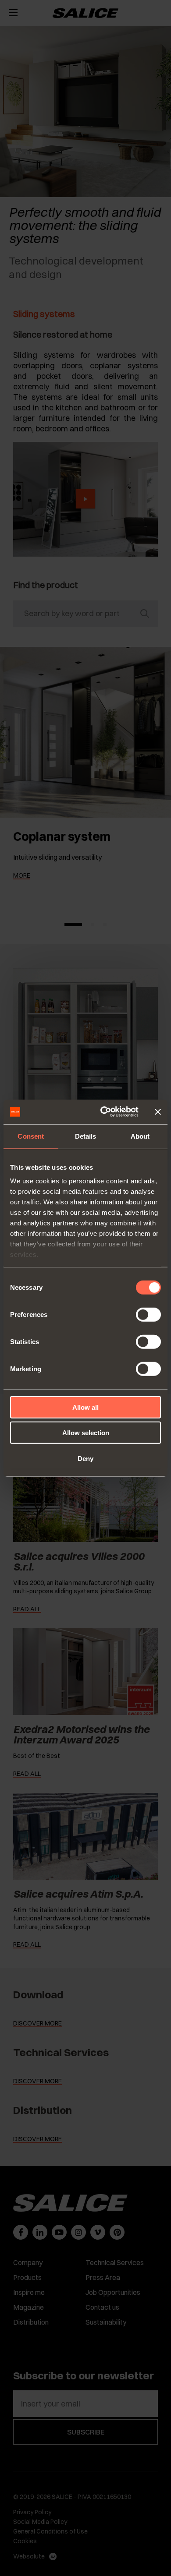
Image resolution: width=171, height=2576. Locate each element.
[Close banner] (158, 1112)
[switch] (148, 1314)
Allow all (85, 1407)
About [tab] (140, 1136)
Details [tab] (86, 1136)
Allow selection (86, 1433)
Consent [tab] (31, 1136)
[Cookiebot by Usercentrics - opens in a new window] (104, 1112)
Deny (85, 1458)
